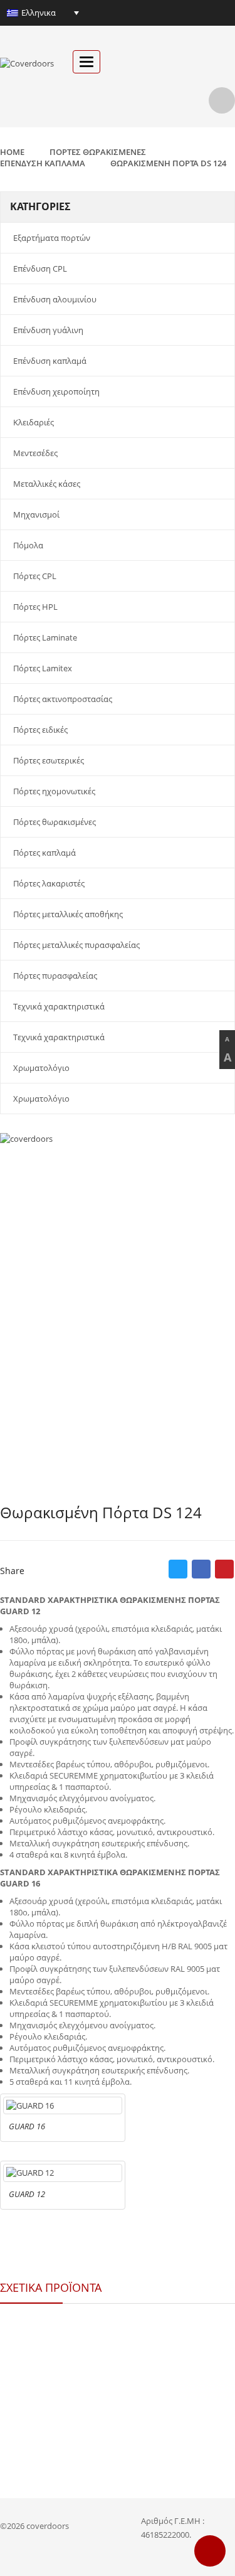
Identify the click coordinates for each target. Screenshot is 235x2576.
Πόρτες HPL (35, 607)
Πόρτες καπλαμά (44, 853)
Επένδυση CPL (40, 269)
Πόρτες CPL (35, 576)
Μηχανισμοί (36, 514)
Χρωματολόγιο (41, 1068)
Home (12, 152)
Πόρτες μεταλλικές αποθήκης (68, 914)
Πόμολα (28, 545)
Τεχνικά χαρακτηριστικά (59, 1006)
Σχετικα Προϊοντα (51, 2287)
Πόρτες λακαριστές (49, 883)
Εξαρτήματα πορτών (52, 238)
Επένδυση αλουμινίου (55, 299)
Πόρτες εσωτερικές (49, 760)
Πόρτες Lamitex (43, 668)
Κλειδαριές (34, 422)
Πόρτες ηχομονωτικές (54, 791)
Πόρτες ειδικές (40, 730)
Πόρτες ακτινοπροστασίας (63, 699)
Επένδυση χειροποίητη (56, 391)
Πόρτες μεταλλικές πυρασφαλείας (76, 945)
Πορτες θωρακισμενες (98, 152)
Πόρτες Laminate (45, 637)
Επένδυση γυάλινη (48, 330)
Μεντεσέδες (35, 453)
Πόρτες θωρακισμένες (55, 822)
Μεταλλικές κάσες (47, 484)
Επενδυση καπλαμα (43, 163)
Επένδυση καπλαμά (50, 361)
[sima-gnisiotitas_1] (118, 1216)
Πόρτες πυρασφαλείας (55, 976)
